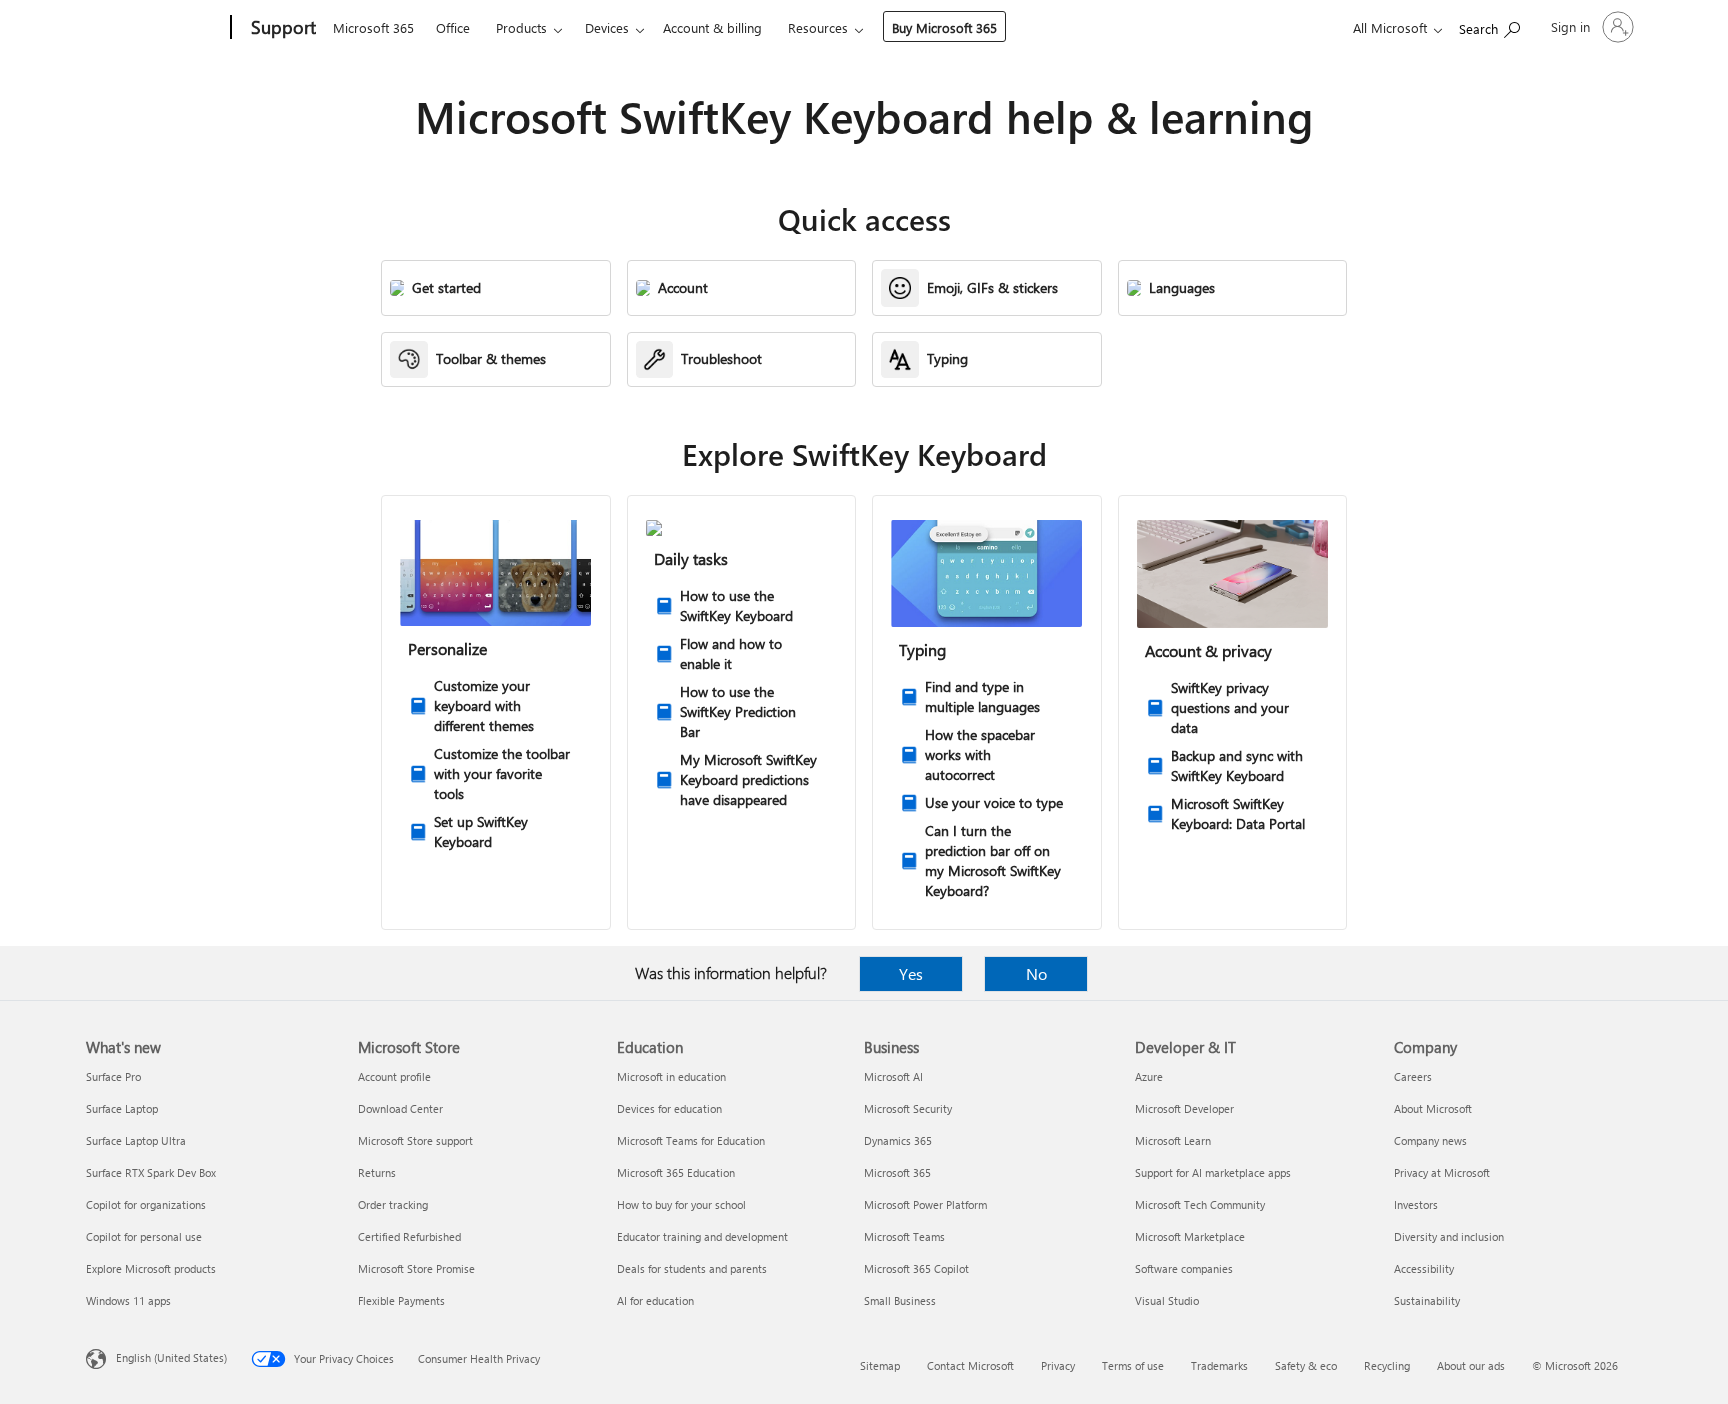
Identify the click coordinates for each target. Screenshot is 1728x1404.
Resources (818, 27)
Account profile (394, 1076)
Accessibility (1424, 1268)
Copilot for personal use (144, 1236)
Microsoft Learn (1173, 1140)
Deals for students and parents (692, 1268)
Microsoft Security (908, 1108)
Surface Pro (113, 1076)
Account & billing (712, 27)
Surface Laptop (122, 1108)
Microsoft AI (893, 1076)
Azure (1149, 1076)
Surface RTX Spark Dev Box (151, 1172)
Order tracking (393, 1204)
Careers (1413, 1076)
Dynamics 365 (898, 1140)
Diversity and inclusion (1449, 1236)
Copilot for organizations (146, 1204)
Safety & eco (1306, 1365)
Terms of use (1133, 1365)
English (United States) (171, 1357)
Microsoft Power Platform (925, 1204)
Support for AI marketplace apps (1213, 1172)
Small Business (900, 1300)
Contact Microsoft (970, 1365)
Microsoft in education (671, 1076)
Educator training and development (702, 1236)
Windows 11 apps (128, 1300)
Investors (1416, 1204)
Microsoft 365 (373, 27)
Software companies (1184, 1268)
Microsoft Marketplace (1190, 1236)
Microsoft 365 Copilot (916, 1268)
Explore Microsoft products (151, 1268)
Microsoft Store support (415, 1140)
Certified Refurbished (409, 1236)
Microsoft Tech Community (1200, 1204)
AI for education (655, 1300)
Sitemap (880, 1365)
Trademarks (1219, 1365)
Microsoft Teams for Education (691, 1140)
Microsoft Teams (904, 1236)
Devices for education (669, 1108)
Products (521, 27)
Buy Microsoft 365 (944, 27)
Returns (377, 1172)
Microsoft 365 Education (676, 1172)
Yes (911, 973)
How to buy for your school (681, 1204)
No (1036, 973)
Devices (607, 27)
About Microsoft (1433, 1108)
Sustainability (1427, 1300)
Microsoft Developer (1184, 1108)
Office (453, 27)
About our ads (1471, 1365)
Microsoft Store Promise (416, 1268)
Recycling (1387, 1365)
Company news (1430, 1140)
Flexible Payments (401, 1300)
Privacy (1058, 1365)
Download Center (400, 1108)
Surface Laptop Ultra (136, 1140)
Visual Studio (1167, 1300)
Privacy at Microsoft (1442, 1172)
